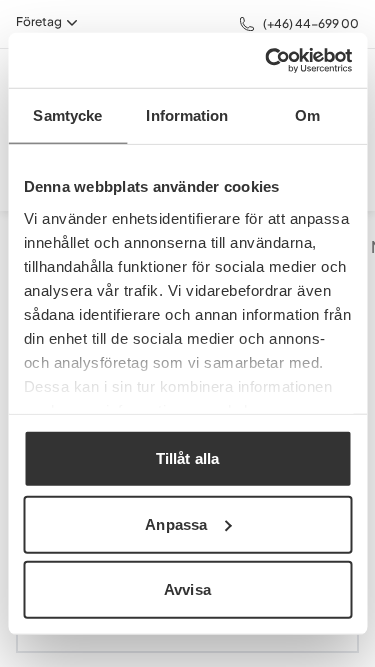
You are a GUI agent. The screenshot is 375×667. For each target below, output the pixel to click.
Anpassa (176, 523)
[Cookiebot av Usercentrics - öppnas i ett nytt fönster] (267, 60)
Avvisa (187, 589)
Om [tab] (307, 115)
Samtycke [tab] (67, 115)
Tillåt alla (187, 458)
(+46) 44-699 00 (311, 23)
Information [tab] (187, 115)
